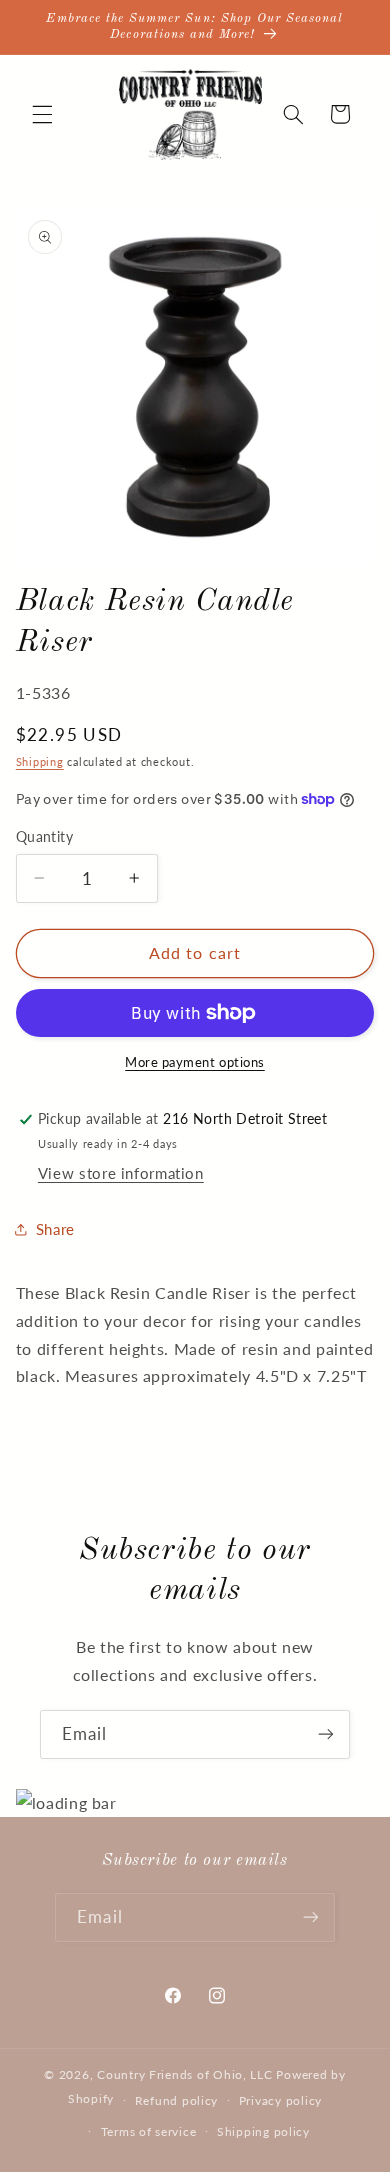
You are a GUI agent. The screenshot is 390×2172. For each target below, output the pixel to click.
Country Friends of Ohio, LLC (185, 2074)
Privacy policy (280, 2100)
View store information (121, 1173)
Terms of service (149, 2131)
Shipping (40, 762)
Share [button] (55, 1229)
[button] (42, 114)
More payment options (195, 1062)
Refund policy (177, 2100)
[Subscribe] (326, 1734)
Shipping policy (263, 2131)
